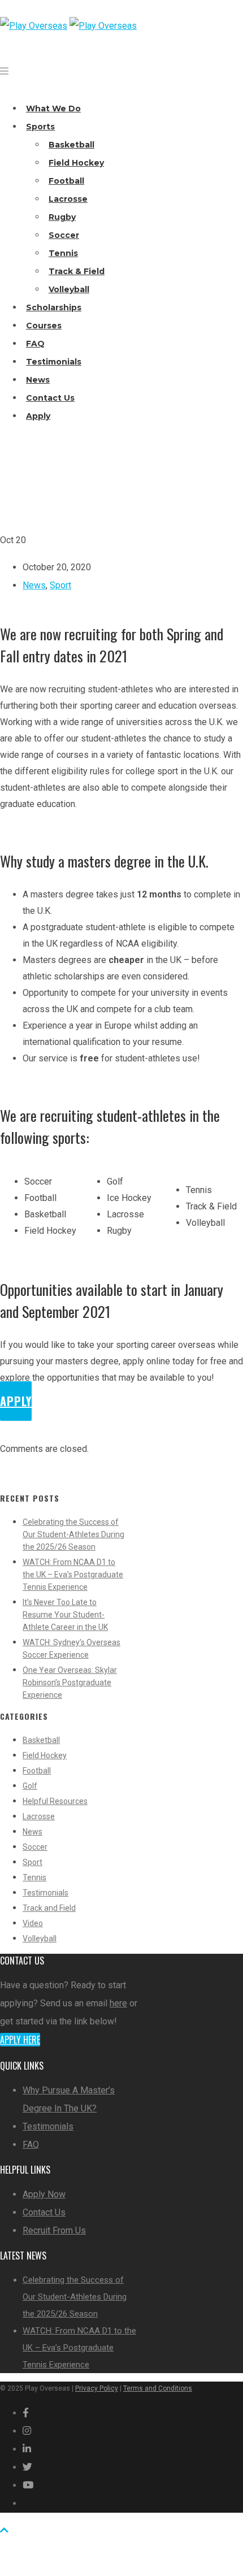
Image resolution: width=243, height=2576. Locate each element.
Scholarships (54, 307)
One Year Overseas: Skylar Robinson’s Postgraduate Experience (70, 1682)
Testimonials (54, 362)
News (38, 380)
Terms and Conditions (158, 2388)
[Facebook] (26, 2413)
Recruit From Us (54, 2230)
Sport (60, 585)
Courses (44, 326)
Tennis (63, 253)
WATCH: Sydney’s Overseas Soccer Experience (71, 1649)
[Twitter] (27, 2467)
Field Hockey (76, 163)
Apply (38, 416)
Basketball (71, 145)
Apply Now (44, 2194)
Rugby (62, 217)
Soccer (64, 235)
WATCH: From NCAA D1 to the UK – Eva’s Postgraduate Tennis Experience (73, 1575)
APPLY (16, 1401)
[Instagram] (27, 2431)
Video (33, 1923)
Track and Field (49, 1908)
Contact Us (50, 398)
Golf (30, 1786)
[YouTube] (28, 2485)
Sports (40, 127)
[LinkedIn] (27, 2449)
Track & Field (77, 271)
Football (66, 181)
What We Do (53, 109)
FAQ (35, 344)
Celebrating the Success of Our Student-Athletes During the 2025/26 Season (73, 1534)
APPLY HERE (20, 2040)
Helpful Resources (55, 1801)
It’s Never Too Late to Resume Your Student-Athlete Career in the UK (65, 1615)
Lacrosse (68, 199)
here (118, 2003)
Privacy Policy (97, 2388)
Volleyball (69, 289)
